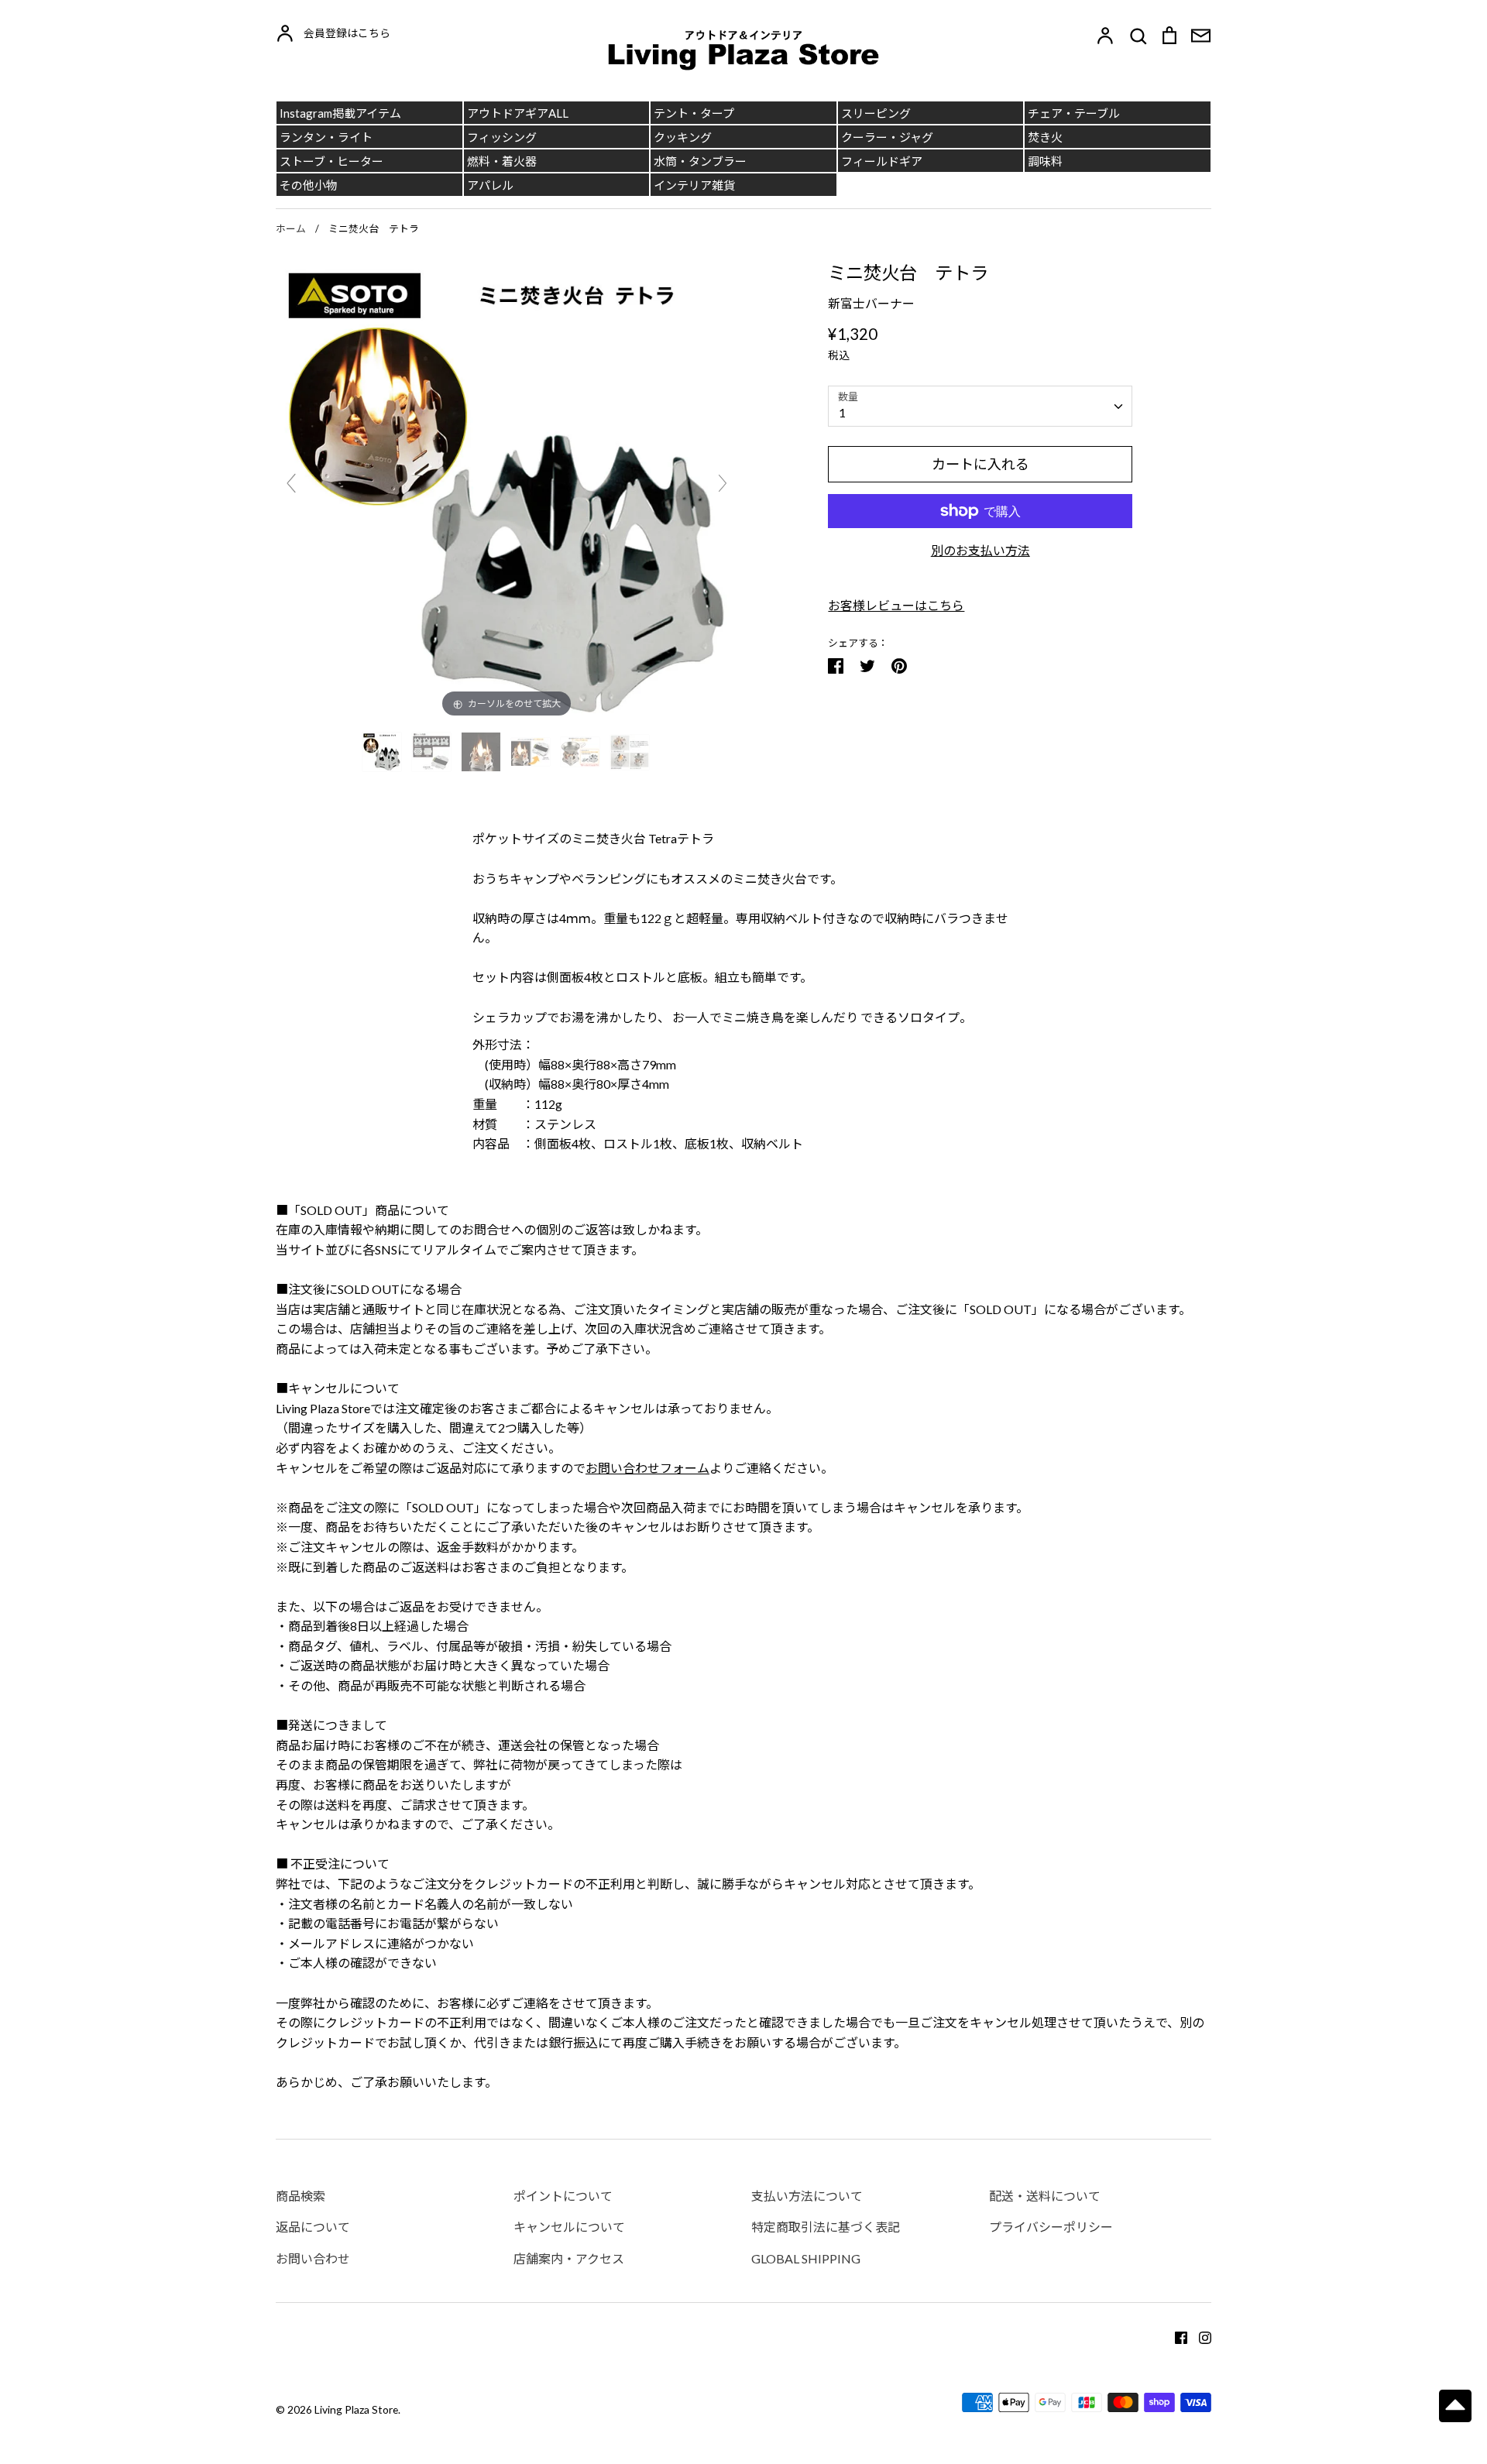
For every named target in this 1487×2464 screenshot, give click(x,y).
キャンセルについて (569, 2227)
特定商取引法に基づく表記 (826, 2227)
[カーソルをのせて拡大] (507, 489)
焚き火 (1045, 137)
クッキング (683, 137)
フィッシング (502, 137)
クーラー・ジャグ (887, 137)
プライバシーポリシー (1051, 2227)
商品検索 (300, 2196)
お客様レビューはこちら (896, 605)
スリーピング (876, 113)
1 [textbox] (842, 412)
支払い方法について (807, 2196)
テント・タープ (694, 113)
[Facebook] (1175, 2336)
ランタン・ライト (326, 137)
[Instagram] (1199, 2336)
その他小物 (309, 185)
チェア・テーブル (1074, 113)
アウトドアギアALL (518, 113)
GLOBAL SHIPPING (806, 2258)
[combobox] (980, 406)
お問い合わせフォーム (647, 1468)
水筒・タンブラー (700, 161)
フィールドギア (882, 161)
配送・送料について (1045, 2196)
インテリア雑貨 (694, 185)
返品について (313, 2227)
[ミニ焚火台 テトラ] (383, 752)
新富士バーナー (871, 303)
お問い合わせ (313, 2258)
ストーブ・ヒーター (331, 161)
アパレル (490, 185)
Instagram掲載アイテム (340, 113)
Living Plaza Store (356, 2409)
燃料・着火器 (502, 161)
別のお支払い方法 (980, 550)
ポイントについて (563, 2196)
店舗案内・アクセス (569, 2258)
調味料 (1045, 161)
